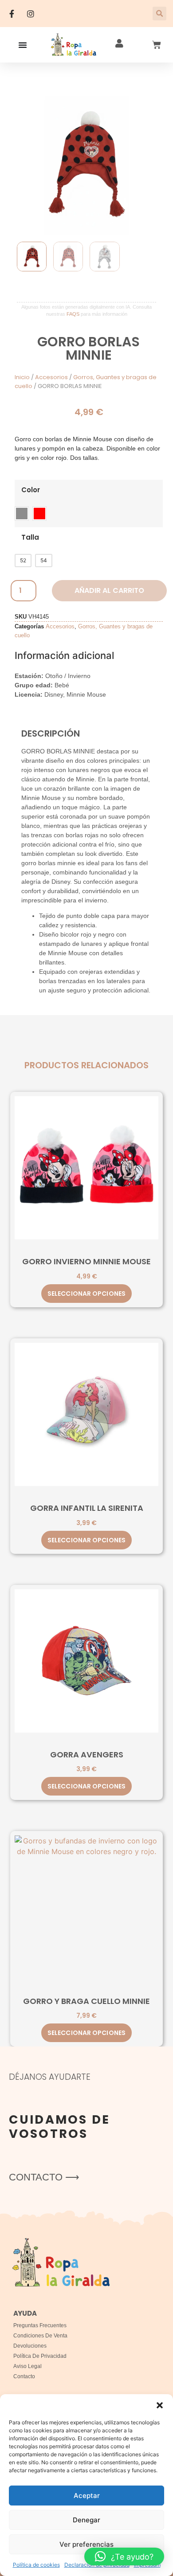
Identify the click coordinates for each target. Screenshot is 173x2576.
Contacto (24, 2376)
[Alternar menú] (23, 45)
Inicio (22, 377)
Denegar (86, 2520)
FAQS (73, 314)
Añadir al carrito (109, 590)
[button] (160, 2405)
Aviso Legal (28, 2366)
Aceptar (87, 2496)
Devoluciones (30, 2346)
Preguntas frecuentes (40, 2325)
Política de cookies (36, 2565)
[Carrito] (157, 45)
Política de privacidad (40, 2356)
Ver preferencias (86, 2544)
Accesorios (51, 377)
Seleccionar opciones (86, 1294)
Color (31, 490)
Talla (30, 537)
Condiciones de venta (40, 2336)
